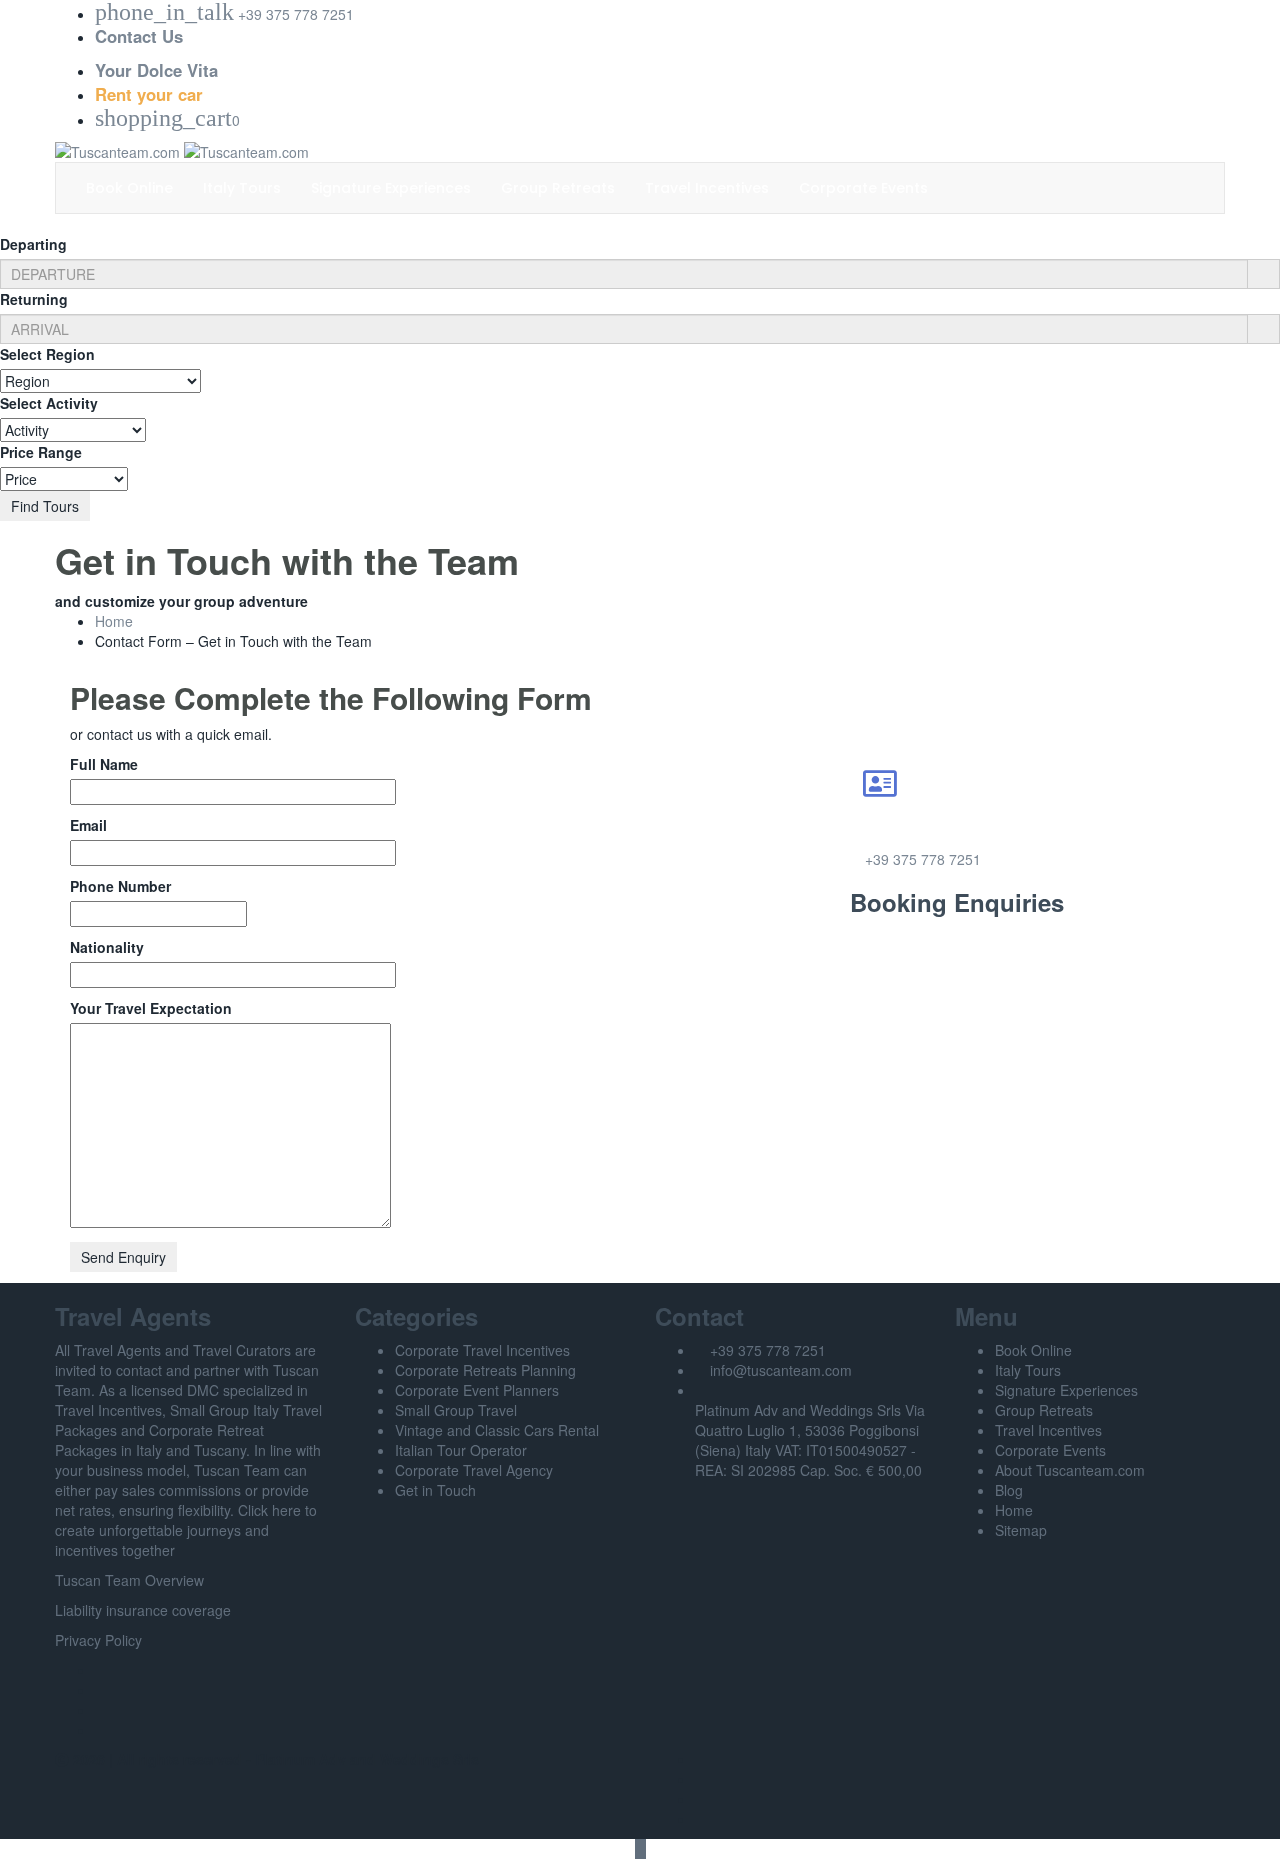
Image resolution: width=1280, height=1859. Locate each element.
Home (114, 621)
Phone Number (120, 886)
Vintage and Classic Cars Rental (497, 1430)
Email (88, 825)
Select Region (47, 354)
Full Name (104, 764)
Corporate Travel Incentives (482, 1350)
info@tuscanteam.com (781, 1370)
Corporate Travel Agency (474, 1470)
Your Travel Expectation (151, 1008)
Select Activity (49, 403)
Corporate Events (863, 188)
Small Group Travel (456, 1410)
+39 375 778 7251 (923, 859)
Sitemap (1021, 1530)
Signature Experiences (391, 188)
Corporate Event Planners (477, 1390)
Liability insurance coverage (143, 1610)
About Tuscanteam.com (1070, 1470)
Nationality (107, 947)
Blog (1009, 1490)
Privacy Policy (98, 1640)
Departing (33, 244)
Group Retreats (558, 188)
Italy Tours (242, 188)
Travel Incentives (707, 188)
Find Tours (45, 506)
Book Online (129, 188)
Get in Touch (435, 1490)
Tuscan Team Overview (129, 1580)
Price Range (41, 452)
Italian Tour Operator (461, 1450)
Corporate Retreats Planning (485, 1370)
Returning (34, 299)
